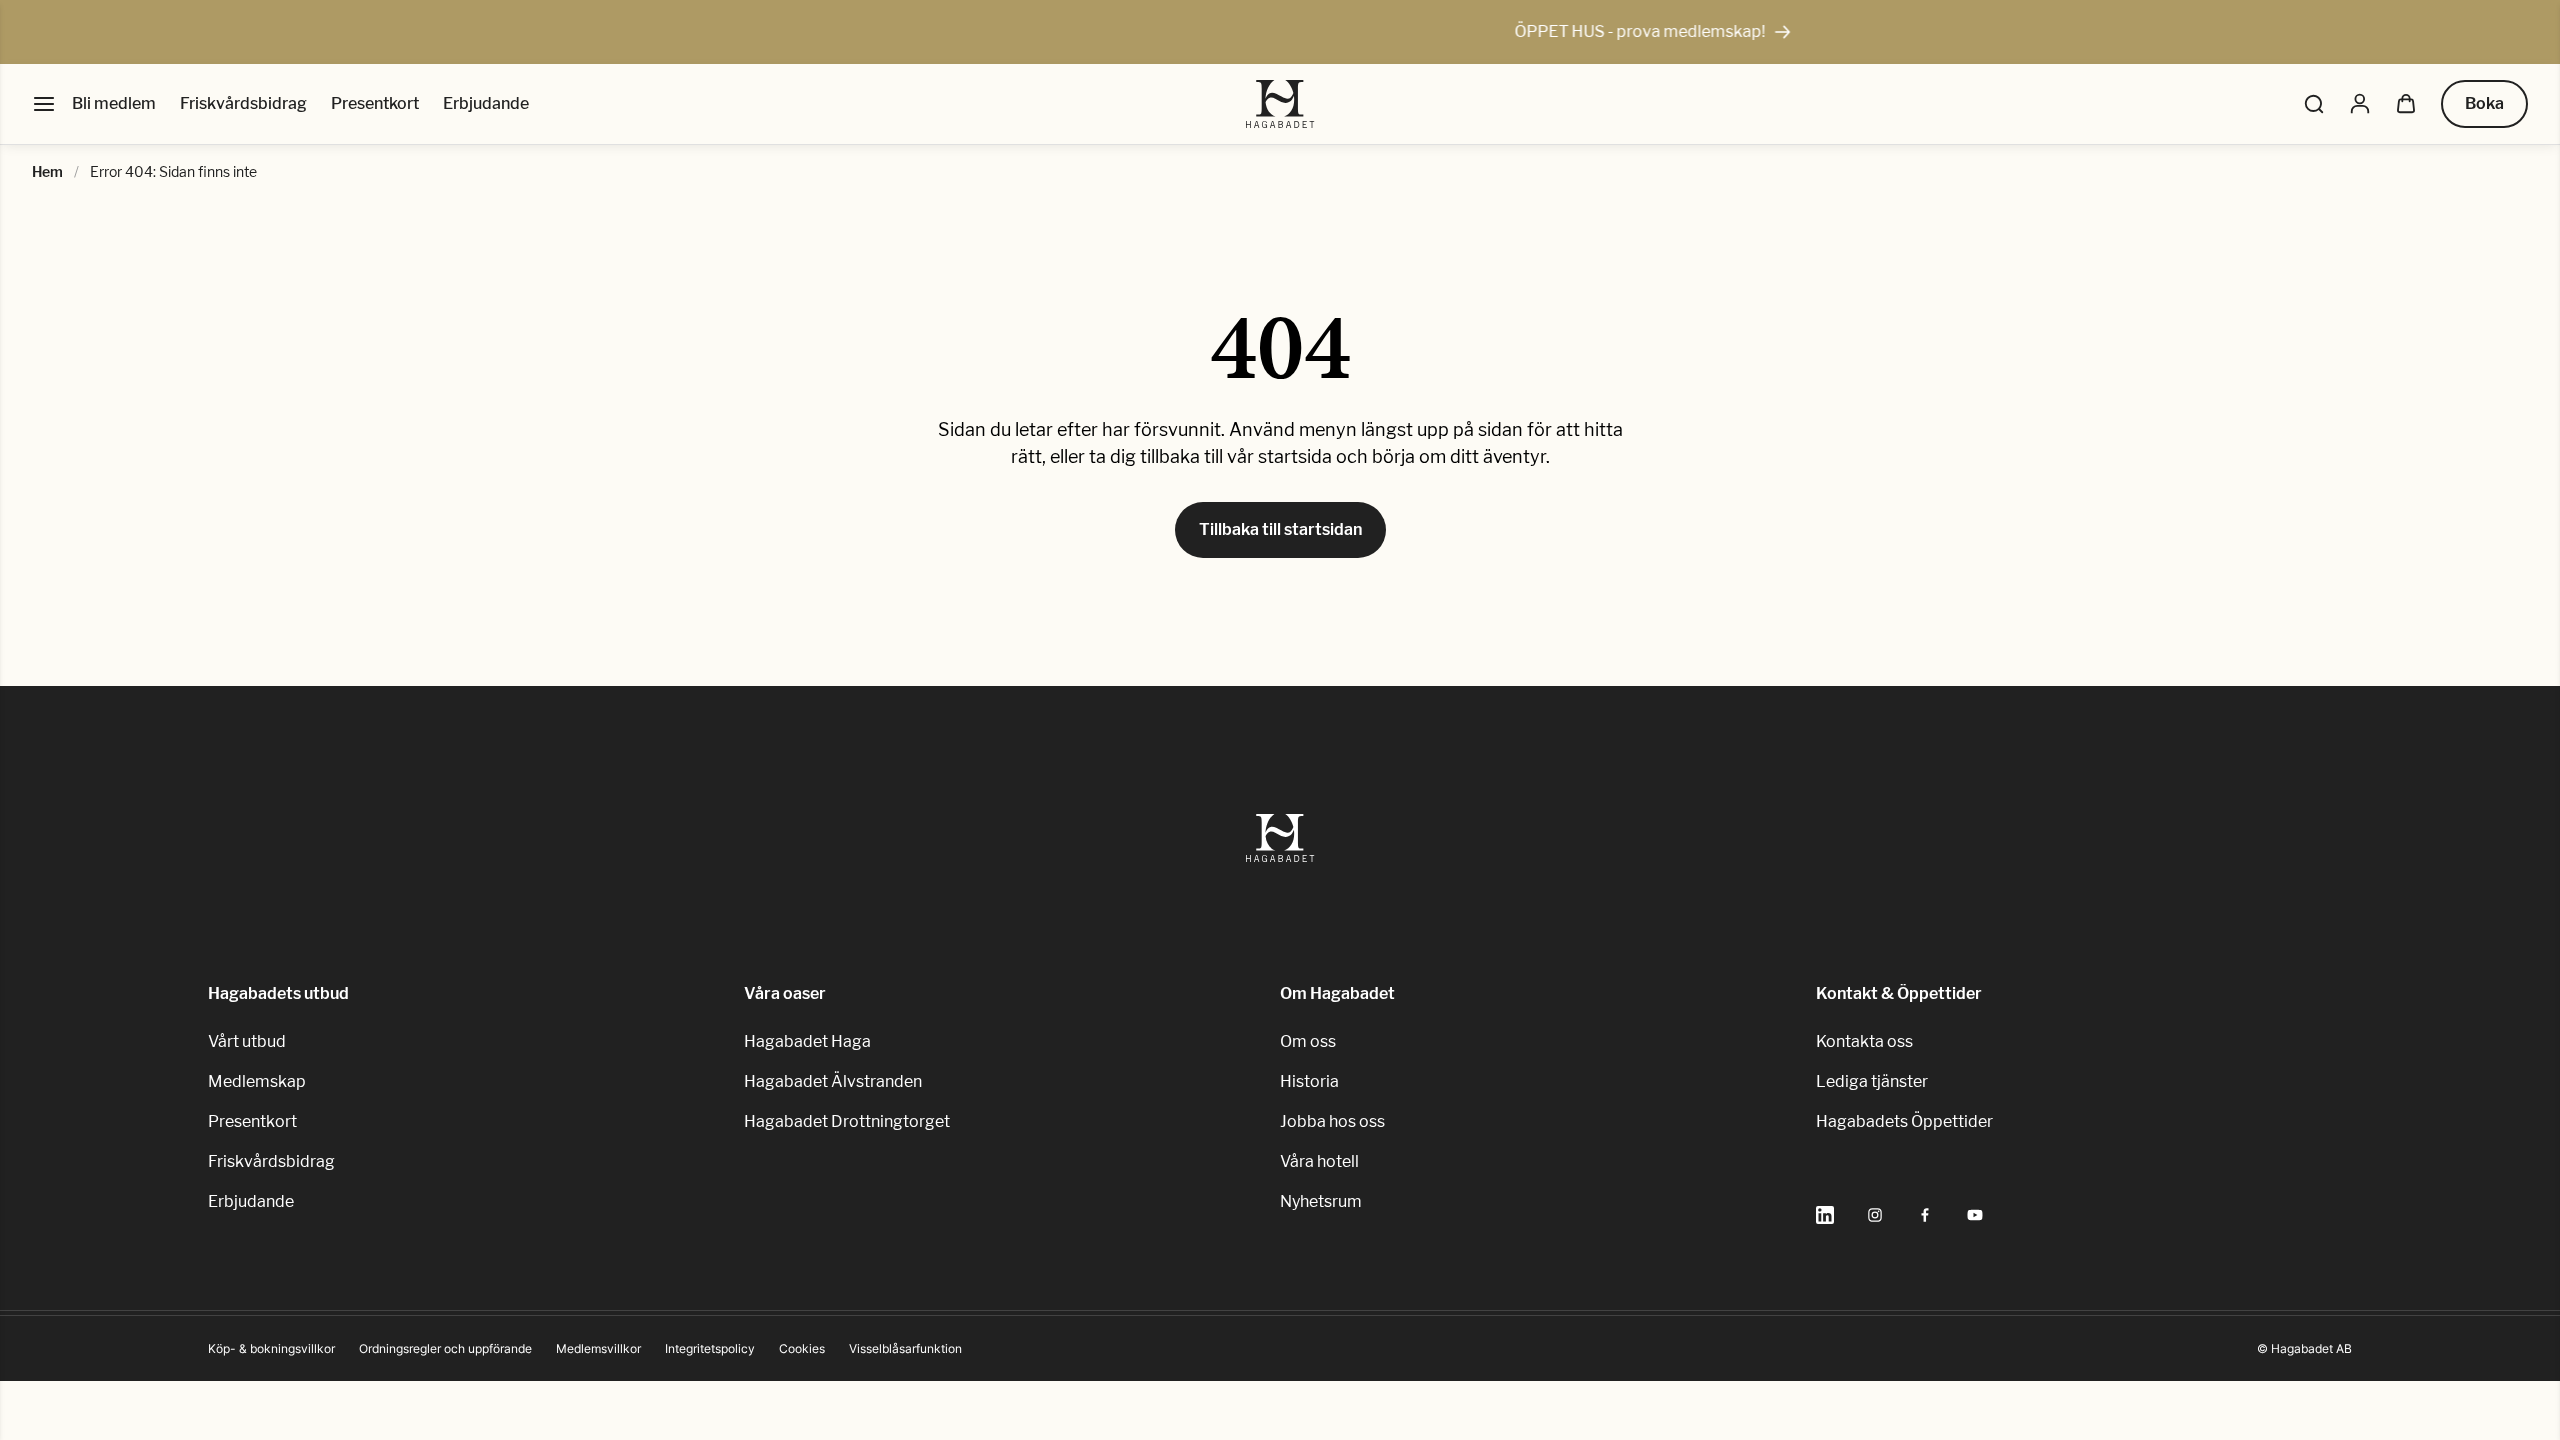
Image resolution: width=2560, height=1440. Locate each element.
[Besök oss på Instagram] (1875, 1215)
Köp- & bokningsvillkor (271, 1348)
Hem (47, 171)
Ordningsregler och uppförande (445, 1348)
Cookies (802, 1348)
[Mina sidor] (2360, 104)
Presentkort (375, 103)
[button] (2314, 104)
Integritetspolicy (710, 1348)
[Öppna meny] (44, 104)
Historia (1309, 1081)
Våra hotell (1319, 1161)
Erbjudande (486, 103)
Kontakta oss (1864, 1041)
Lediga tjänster (1872, 1081)
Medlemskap (257, 1081)
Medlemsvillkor (598, 1348)
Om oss (1308, 1041)
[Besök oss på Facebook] (1925, 1215)
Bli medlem (114, 103)
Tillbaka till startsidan (1280, 529)
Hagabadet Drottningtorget (847, 1121)
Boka (2484, 103)
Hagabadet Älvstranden (833, 1081)
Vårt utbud (247, 1041)
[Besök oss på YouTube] (1975, 1215)
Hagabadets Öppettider (1904, 1121)
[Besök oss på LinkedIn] (1825, 1215)
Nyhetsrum (1321, 1201)
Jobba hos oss (1332, 1121)
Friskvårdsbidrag (243, 103)
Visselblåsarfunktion (905, 1348)
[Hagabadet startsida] (1280, 104)
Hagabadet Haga (807, 1041)
